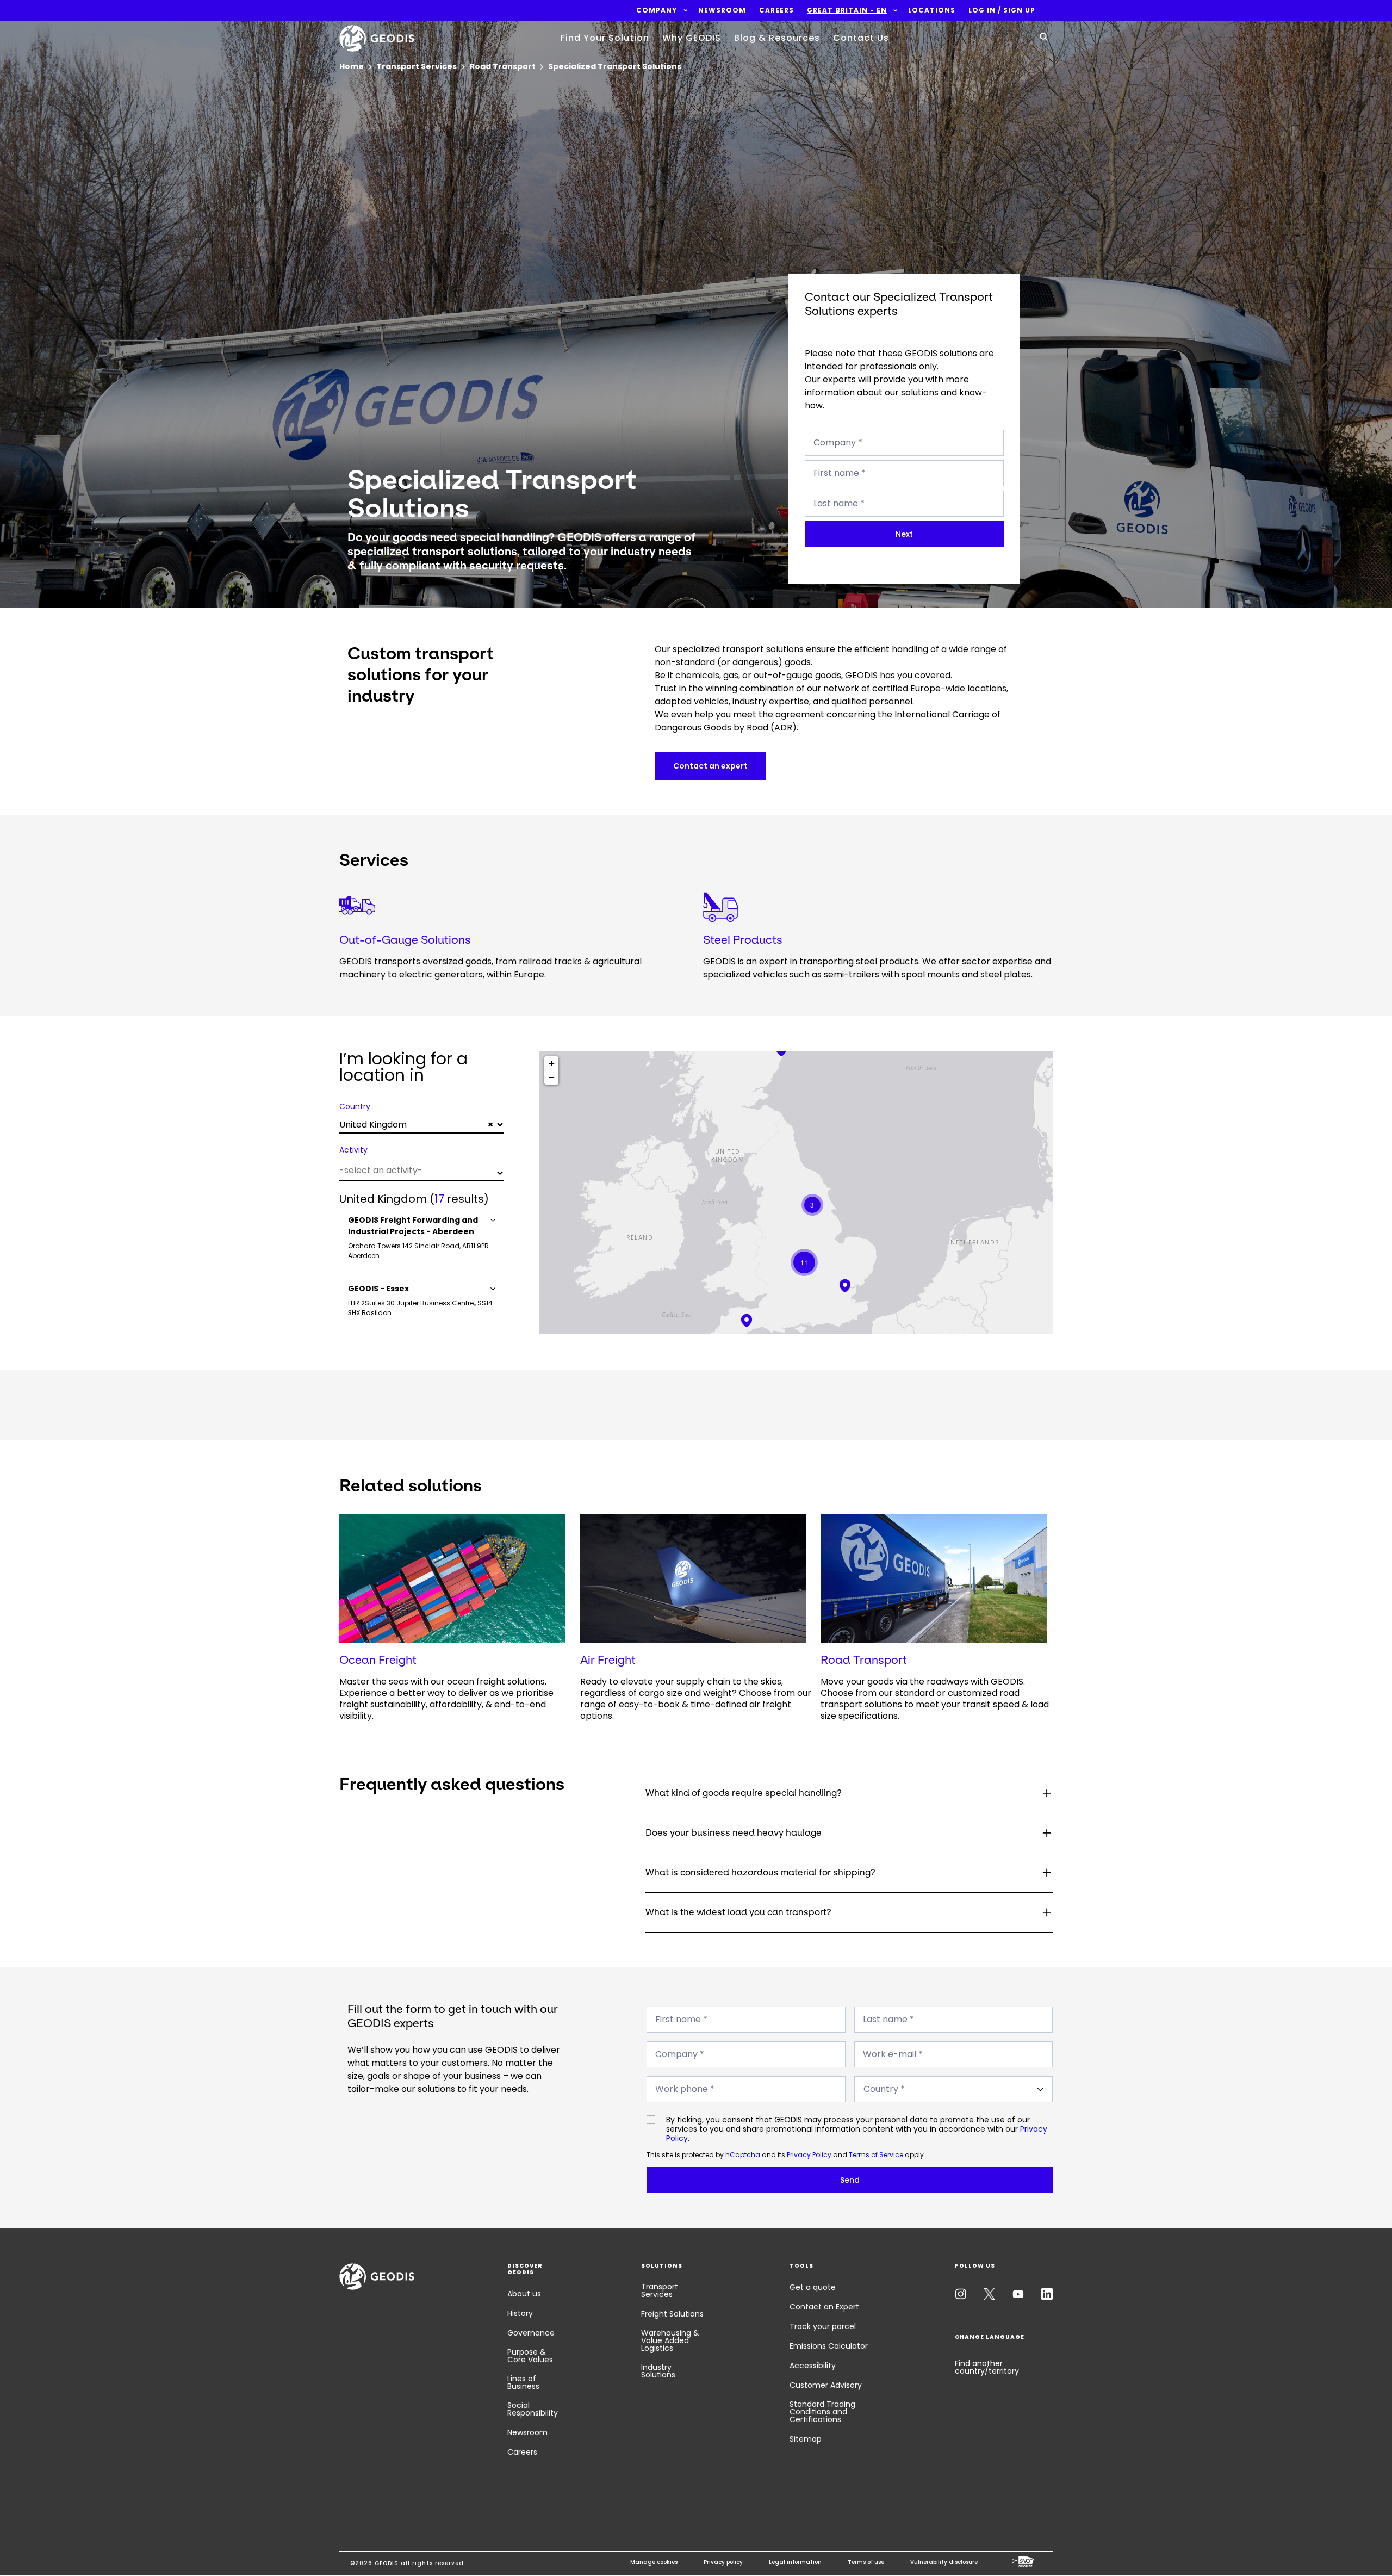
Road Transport (864, 1660)
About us (524, 2294)
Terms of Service (876, 2155)
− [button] (552, 1077)
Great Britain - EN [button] (847, 10)
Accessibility (813, 2366)
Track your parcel (823, 2326)
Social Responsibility (533, 2409)
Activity (353, 1150)
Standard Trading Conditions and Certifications (822, 2412)
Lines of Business (523, 2382)
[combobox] (422, 1125)
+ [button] (552, 1063)
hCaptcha (743, 2155)
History (520, 2313)
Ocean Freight (378, 1660)
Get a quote (813, 2287)
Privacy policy (723, 2562)
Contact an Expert (824, 2307)
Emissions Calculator (829, 2346)
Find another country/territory (987, 2367)
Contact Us (861, 38)
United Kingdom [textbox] (416, 1125)
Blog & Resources (777, 38)
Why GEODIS (692, 38)
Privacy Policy (809, 2155)
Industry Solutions (658, 2371)
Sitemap (806, 2439)
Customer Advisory (826, 2385)
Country (355, 1106)
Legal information (795, 2562)
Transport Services (660, 2290)
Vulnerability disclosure (944, 2562)
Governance (531, 2333)
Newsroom (527, 2432)
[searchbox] (420, 1170)
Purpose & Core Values (530, 2356)
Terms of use (866, 2562)
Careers (522, 2452)
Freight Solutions (672, 2314)
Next (904, 534)
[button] (657, 10)
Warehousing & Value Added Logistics (670, 2340)
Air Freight (608, 1660)
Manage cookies (654, 2562)
